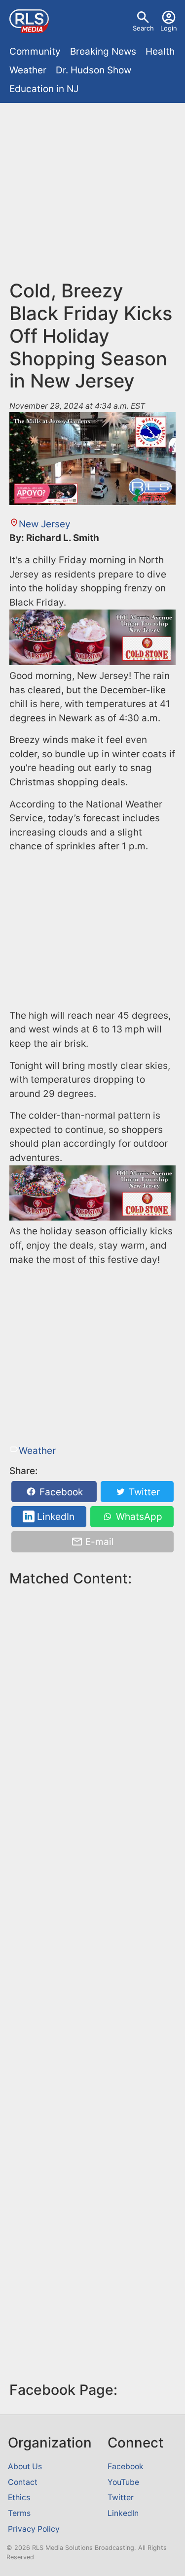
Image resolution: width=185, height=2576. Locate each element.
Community (35, 51)
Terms (19, 2513)
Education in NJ (44, 89)
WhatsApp (138, 1517)
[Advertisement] (92, 196)
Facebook (60, 1492)
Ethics (19, 2497)
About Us (25, 2466)
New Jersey (45, 524)
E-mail (98, 1542)
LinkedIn (55, 1517)
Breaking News (103, 51)
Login (169, 28)
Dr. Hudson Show (93, 70)
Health (160, 51)
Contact (23, 2482)
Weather (28, 70)
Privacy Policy (34, 2529)
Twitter (143, 1492)
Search (143, 28)
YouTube (123, 2482)
